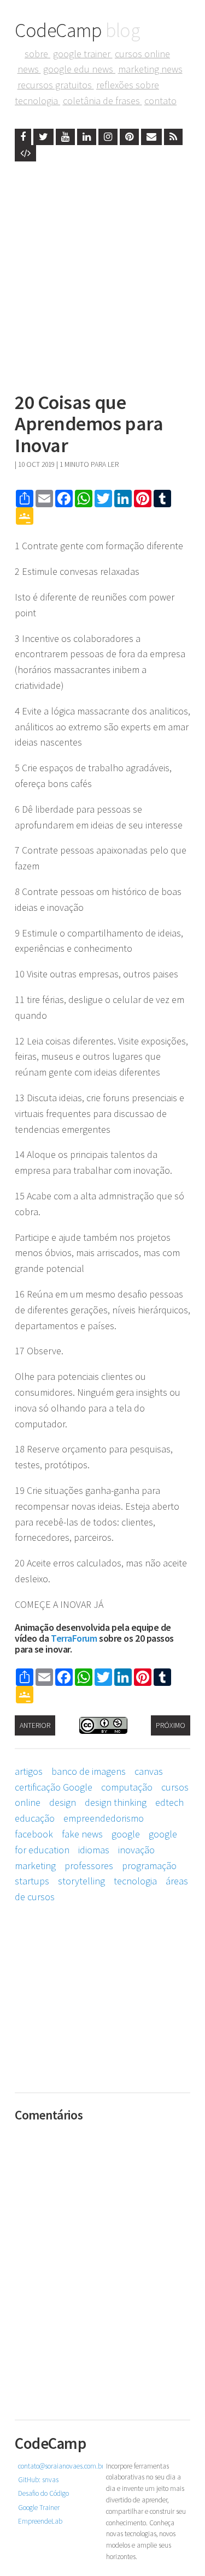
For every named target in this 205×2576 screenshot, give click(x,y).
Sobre (37, 54)
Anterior (35, 1725)
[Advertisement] (102, 274)
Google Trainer (83, 54)
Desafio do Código (43, 2493)
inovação (136, 1850)
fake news (82, 1834)
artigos (29, 1771)
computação (127, 1787)
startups (32, 1881)
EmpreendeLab (40, 2521)
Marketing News (150, 69)
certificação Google (54, 1787)
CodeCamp (77, 30)
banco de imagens (89, 1771)
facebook (34, 1834)
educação (35, 1818)
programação (149, 1866)
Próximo (171, 1725)
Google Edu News (79, 69)
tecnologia (135, 1881)
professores (89, 1866)
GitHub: (38, 2480)
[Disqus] (102, 2263)
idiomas (94, 1850)
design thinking (116, 1802)
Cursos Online (142, 54)
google (126, 1834)
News (29, 69)
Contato (160, 101)
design (63, 1802)
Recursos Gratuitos (56, 85)
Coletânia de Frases (102, 101)
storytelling (81, 1881)
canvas (149, 1771)
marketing (35, 1866)
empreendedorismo (104, 1818)
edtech (169, 1802)
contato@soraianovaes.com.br (61, 2466)
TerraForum (74, 1638)
